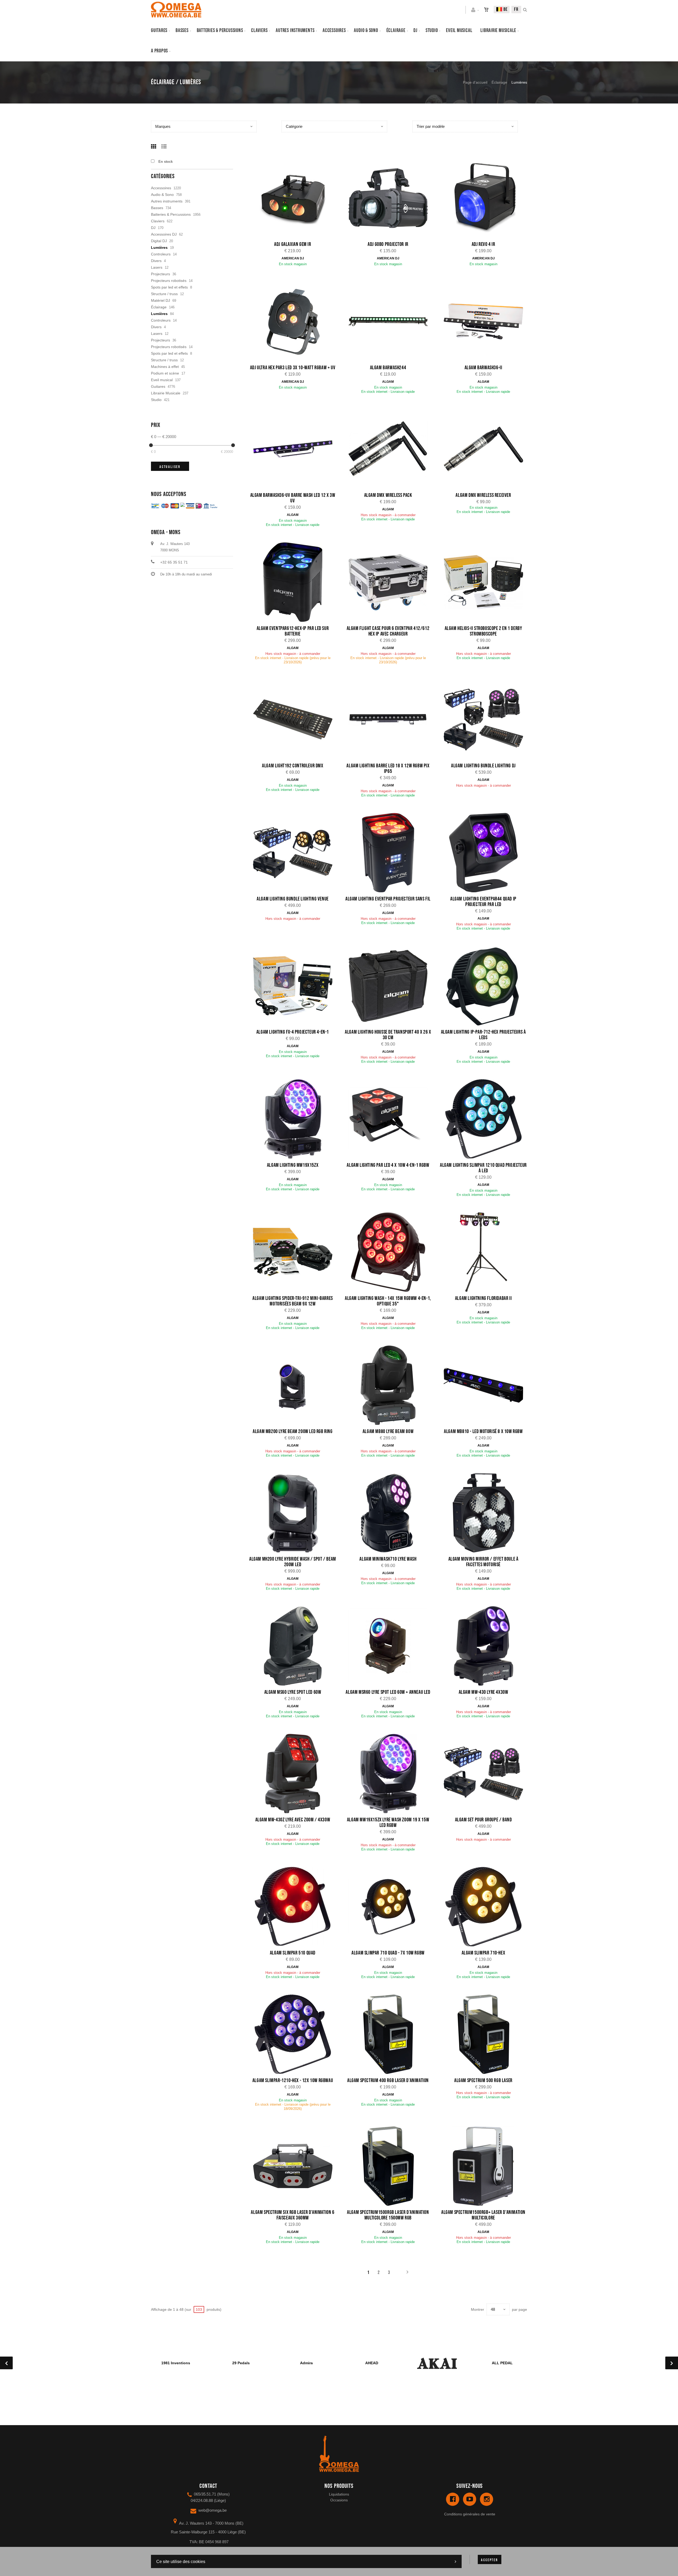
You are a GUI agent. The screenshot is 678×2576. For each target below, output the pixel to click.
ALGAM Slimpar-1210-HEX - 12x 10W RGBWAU (293, 2080)
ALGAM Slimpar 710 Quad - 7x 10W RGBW (388, 1953)
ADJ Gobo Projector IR (388, 244)
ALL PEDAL (502, 2363)
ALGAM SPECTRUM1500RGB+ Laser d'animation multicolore (483, 2215)
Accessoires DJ (164, 234)
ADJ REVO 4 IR (483, 244)
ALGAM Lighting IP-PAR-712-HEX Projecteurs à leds (483, 1035)
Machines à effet (165, 367)
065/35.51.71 (205, 2494)
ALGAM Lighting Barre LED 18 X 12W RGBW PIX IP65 (388, 769)
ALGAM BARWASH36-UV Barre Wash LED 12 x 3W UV (293, 498)
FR (516, 9)
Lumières (159, 247)
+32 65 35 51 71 (174, 562)
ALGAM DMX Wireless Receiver (483, 495)
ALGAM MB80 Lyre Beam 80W (388, 1431)
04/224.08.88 (202, 2500)
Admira (306, 2363)
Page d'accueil (475, 82)
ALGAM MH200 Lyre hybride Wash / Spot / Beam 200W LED (293, 1562)
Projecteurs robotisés (169, 281)
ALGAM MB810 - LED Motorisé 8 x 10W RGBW (483, 1431)
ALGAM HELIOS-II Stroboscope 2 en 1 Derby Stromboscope (483, 631)
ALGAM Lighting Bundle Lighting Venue (293, 899)
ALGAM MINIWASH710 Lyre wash (388, 1559)
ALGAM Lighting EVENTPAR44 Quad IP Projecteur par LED (483, 902)
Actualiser (170, 467)
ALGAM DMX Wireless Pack (388, 495)
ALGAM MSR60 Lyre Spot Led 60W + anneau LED (388, 1692)
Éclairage (396, 30)
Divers (156, 261)
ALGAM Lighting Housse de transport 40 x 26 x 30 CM (388, 1035)
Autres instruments (295, 30)
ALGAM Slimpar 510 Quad (293, 1953)
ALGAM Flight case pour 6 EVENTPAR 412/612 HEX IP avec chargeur (388, 631)
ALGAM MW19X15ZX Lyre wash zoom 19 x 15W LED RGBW (388, 1823)
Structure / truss (164, 294)
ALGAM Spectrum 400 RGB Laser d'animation (388, 2080)
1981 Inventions (176, 2363)
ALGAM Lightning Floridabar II (483, 1298)
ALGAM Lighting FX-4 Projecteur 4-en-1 (293, 1032)
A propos (159, 51)
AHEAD (372, 2363)
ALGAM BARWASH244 (388, 368)
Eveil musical (459, 30)
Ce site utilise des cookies (181, 2562)
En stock (166, 162)
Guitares (159, 30)
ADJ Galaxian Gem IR (293, 244)
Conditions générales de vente (470, 2514)
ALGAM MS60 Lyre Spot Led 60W (293, 1692)
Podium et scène (165, 373)
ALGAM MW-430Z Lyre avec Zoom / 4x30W (293, 1820)
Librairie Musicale (498, 30)
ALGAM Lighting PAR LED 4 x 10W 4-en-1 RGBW (388, 1165)
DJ (415, 30)
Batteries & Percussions (171, 214)
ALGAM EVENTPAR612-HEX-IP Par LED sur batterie (293, 631)
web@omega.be (213, 2510)
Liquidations (339, 2494)
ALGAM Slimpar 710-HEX (483, 1953)
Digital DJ (159, 241)
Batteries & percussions (220, 30)
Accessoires (334, 30)
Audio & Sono (162, 195)
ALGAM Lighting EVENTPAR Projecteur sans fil (388, 899)
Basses (182, 30)
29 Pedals (241, 2363)
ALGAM (388, 382)
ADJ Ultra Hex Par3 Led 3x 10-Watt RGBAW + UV (293, 368)
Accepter (489, 2560)
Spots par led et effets (169, 287)
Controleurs (161, 254)
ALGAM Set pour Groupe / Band (483, 1820)
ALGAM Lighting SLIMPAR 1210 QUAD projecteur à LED (483, 1168)
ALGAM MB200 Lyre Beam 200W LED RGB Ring (293, 1431)
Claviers (259, 30)
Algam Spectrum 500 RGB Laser (483, 2080)
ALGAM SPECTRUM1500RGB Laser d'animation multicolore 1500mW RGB (388, 2215)
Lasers (157, 267)
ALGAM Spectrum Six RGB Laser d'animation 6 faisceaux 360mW (293, 2215)
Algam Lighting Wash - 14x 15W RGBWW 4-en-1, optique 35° (388, 1301)
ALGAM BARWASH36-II (483, 368)
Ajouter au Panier (295, 199)
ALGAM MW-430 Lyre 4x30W (483, 1692)
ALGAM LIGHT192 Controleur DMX (293, 766)
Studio (432, 30)
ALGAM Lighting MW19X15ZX (293, 1165)
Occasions (339, 2500)
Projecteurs (160, 274)
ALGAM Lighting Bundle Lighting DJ (483, 766)
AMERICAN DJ (293, 258)
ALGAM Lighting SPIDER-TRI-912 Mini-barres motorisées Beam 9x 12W (293, 1301)
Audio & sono (366, 30)
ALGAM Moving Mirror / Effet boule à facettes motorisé (483, 1562)
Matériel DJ (160, 300)
